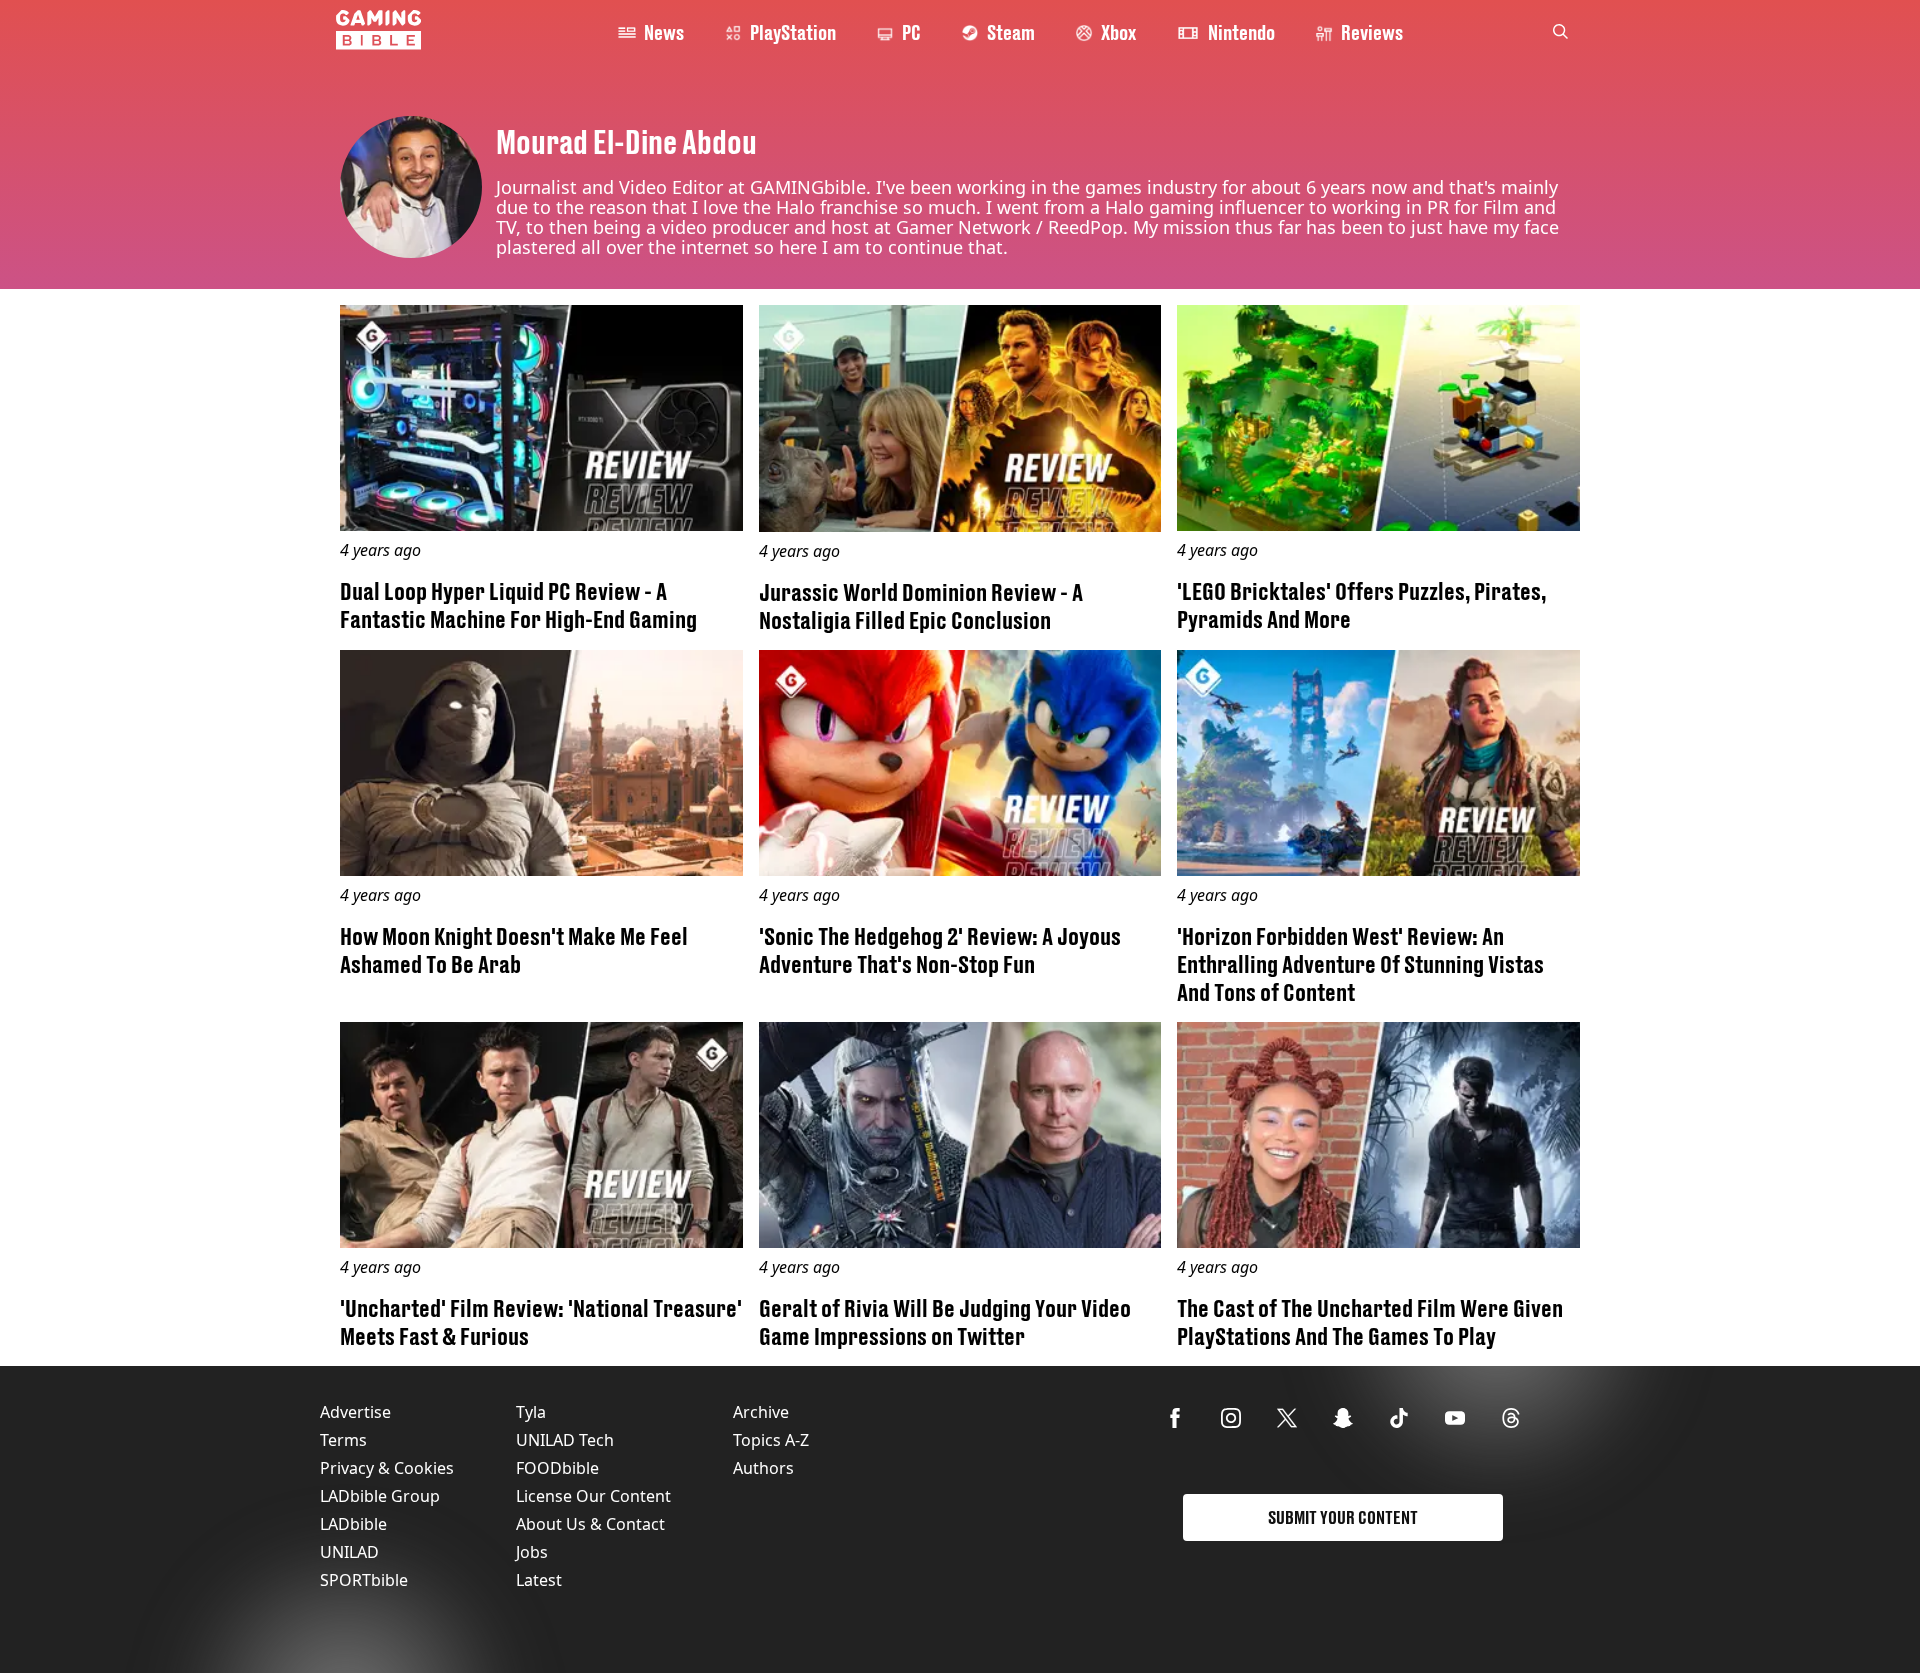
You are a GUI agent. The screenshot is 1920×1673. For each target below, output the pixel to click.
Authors (763, 1468)
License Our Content (593, 1496)
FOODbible (557, 1468)
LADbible (353, 1524)
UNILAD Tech (565, 1440)
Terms (343, 1440)
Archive (761, 1412)
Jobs (532, 1552)
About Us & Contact (590, 1524)
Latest (539, 1580)
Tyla (531, 1412)
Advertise (355, 1412)
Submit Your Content (1343, 1517)
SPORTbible (364, 1580)
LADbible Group (380, 1496)
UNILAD (349, 1552)
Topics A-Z (771, 1440)
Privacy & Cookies (387, 1468)
